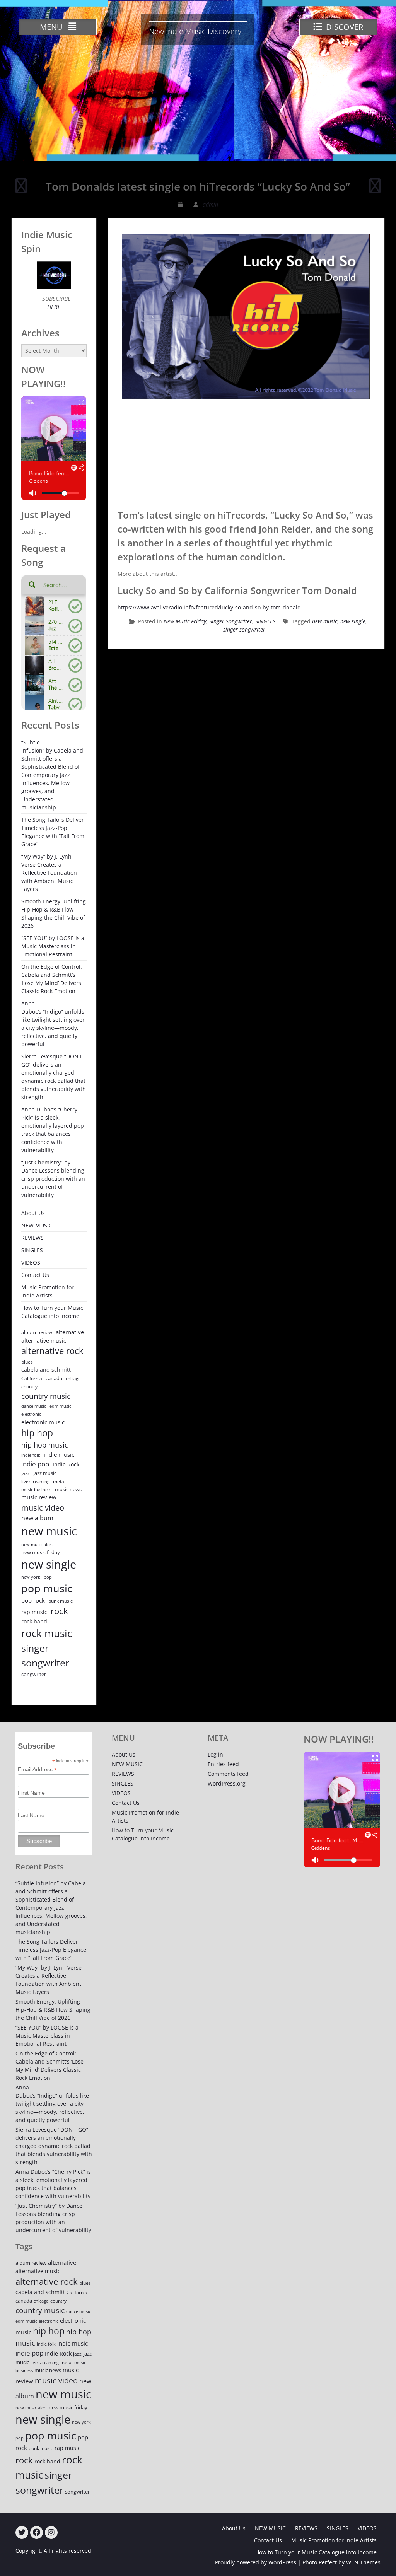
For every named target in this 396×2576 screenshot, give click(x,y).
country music (46, 1396)
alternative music (44, 1341)
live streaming (35, 1481)
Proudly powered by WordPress (256, 2562)
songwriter (34, 1674)
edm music (60, 1406)
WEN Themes (363, 2562)
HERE (54, 307)
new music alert (37, 1544)
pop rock (33, 1600)
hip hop (37, 1433)
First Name (31, 1793)
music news (68, 1489)
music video (43, 1507)
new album (37, 1518)
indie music (59, 1455)
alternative (70, 1332)
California (32, 1378)
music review (39, 1497)
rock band (34, 1621)
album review (37, 1332)
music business (36, 1489)
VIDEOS (31, 1262)
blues (27, 1362)
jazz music (45, 1473)
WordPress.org (227, 1783)
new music (325, 621)
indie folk (31, 1455)
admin (210, 204)
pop (48, 1577)
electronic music (43, 1422)
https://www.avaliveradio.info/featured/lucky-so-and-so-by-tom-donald (209, 607)
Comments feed (228, 1774)
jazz (26, 1473)
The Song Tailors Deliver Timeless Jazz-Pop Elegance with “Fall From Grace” (53, 832)
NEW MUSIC (37, 1225)
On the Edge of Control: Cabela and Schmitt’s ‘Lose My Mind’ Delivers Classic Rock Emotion (52, 979)
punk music (61, 1601)
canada (54, 1378)
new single (353, 621)
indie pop (35, 1464)
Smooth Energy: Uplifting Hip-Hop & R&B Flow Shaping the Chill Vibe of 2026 (54, 913)
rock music (47, 1633)
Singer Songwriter (231, 621)
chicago (73, 1379)
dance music (34, 1406)
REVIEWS (32, 1238)
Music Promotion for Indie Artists (48, 1291)
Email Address (38, 1769)
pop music (47, 1588)
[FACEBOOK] (37, 2532)
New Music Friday (185, 621)
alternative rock (52, 1351)
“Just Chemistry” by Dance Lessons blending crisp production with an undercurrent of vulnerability (53, 1179)
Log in (215, 1754)
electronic (31, 1414)
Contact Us (35, 1275)
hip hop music (45, 1445)
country (29, 1387)
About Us (33, 1213)
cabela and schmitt (46, 1370)
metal (59, 1481)
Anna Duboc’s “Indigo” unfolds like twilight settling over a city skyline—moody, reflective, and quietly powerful (53, 1024)
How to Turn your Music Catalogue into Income (52, 1312)
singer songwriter (244, 629)
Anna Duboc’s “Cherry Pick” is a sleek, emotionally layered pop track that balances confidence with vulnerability (53, 1130)
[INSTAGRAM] (51, 2532)
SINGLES (265, 621)
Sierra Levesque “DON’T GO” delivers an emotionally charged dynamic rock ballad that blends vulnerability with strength (54, 1077)
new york (31, 1577)
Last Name (31, 1815)
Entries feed (223, 1764)
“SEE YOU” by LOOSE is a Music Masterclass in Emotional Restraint (53, 946)
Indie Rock (66, 1464)
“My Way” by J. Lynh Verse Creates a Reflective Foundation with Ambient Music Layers (49, 873)
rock (59, 1611)
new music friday (41, 1552)
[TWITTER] (22, 2532)
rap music (34, 1612)
